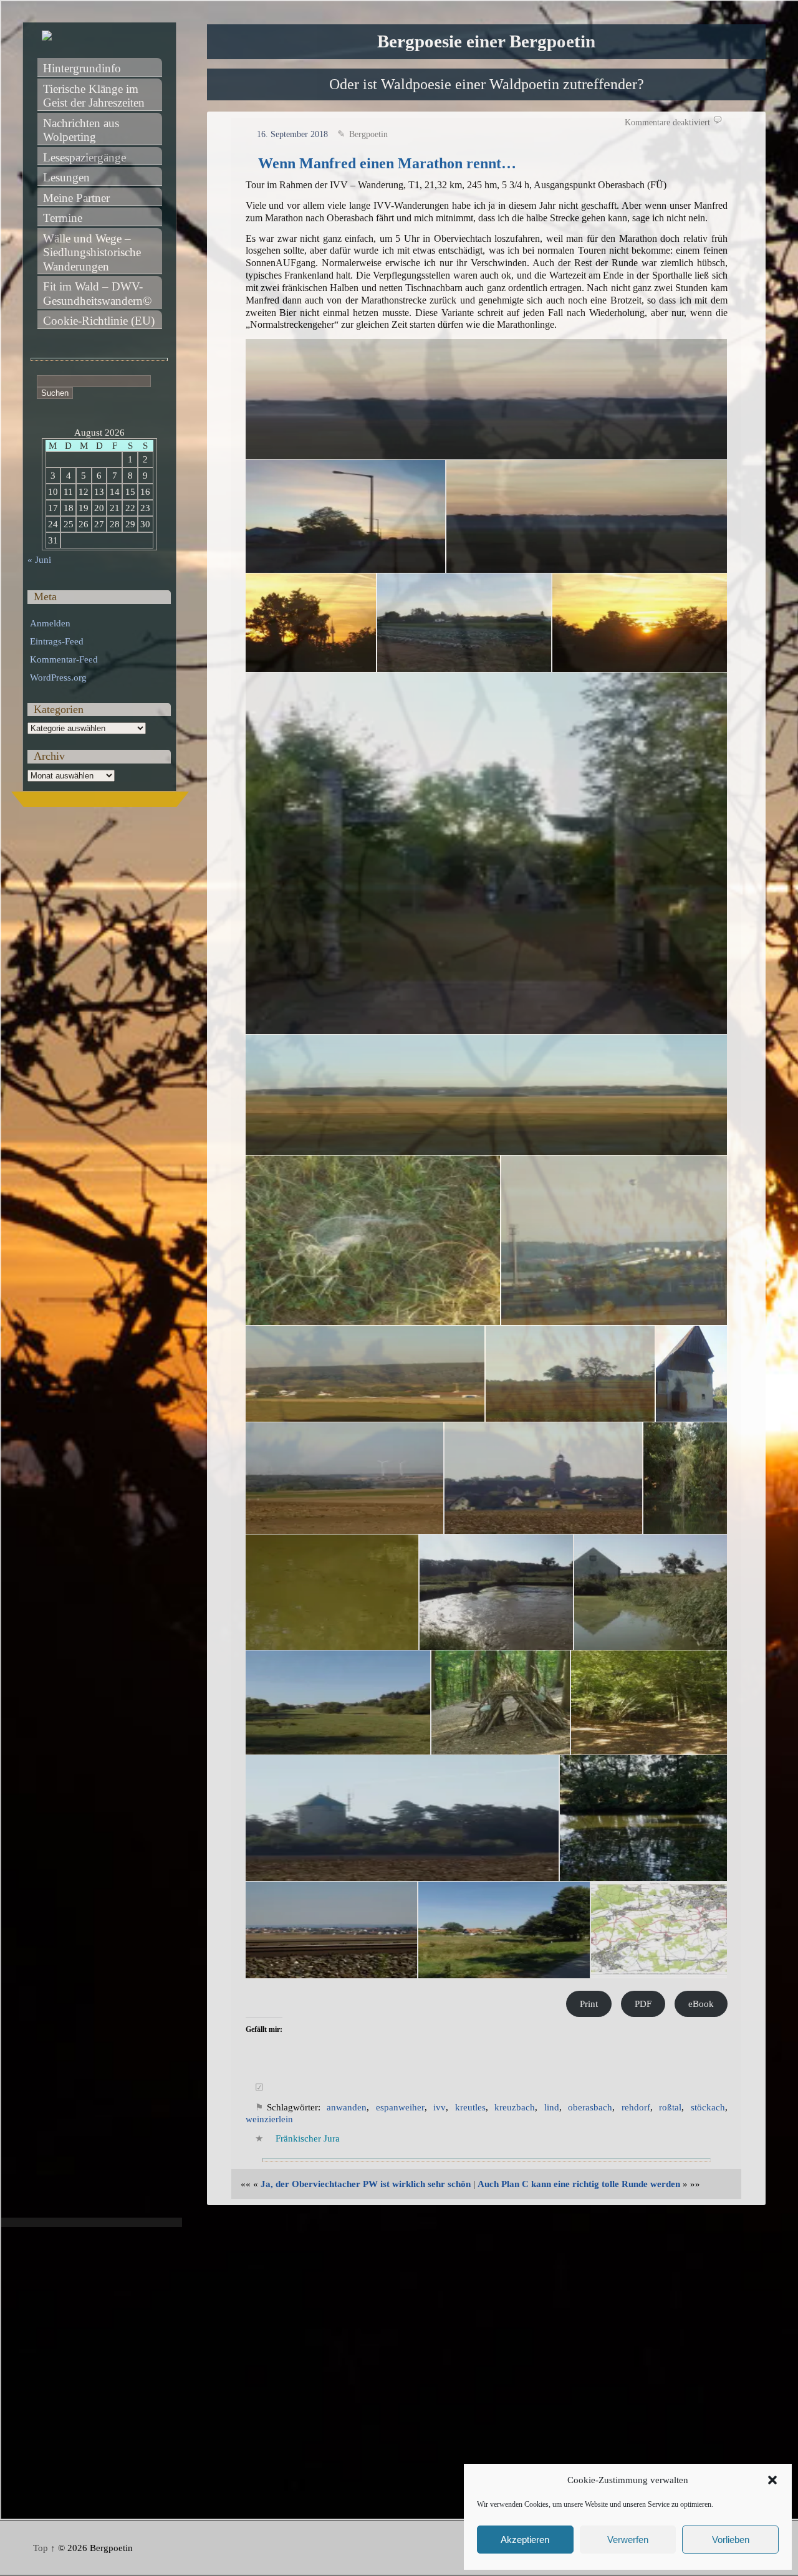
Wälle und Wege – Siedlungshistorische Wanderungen (94, 252)
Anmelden (50, 623)
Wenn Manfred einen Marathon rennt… (387, 163)
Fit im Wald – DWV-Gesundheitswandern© (97, 294)
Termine (63, 218)
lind (552, 2107)
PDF (643, 2004)
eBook (701, 2004)
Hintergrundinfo (82, 68)
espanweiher (400, 2107)
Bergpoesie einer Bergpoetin (486, 41)
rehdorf (636, 2107)
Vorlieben (731, 2540)
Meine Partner (76, 198)
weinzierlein (269, 2119)
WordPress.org (58, 678)
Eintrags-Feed (57, 641)
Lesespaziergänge (84, 157)
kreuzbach (515, 2107)
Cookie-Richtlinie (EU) (99, 321)
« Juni (39, 560)
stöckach (708, 2107)
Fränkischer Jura (308, 2138)
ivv (440, 2107)
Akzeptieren (525, 2540)
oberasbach (590, 2107)
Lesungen (66, 177)
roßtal (670, 2107)
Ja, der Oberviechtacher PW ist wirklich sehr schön (366, 2184)
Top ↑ (44, 2548)
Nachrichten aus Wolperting (83, 130)
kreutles (470, 2107)
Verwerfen (628, 2540)
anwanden (347, 2107)
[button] (772, 2480)
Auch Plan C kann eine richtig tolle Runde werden (579, 2184)
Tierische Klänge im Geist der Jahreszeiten (94, 96)
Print (589, 2004)
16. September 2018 (292, 134)
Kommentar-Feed (64, 659)
